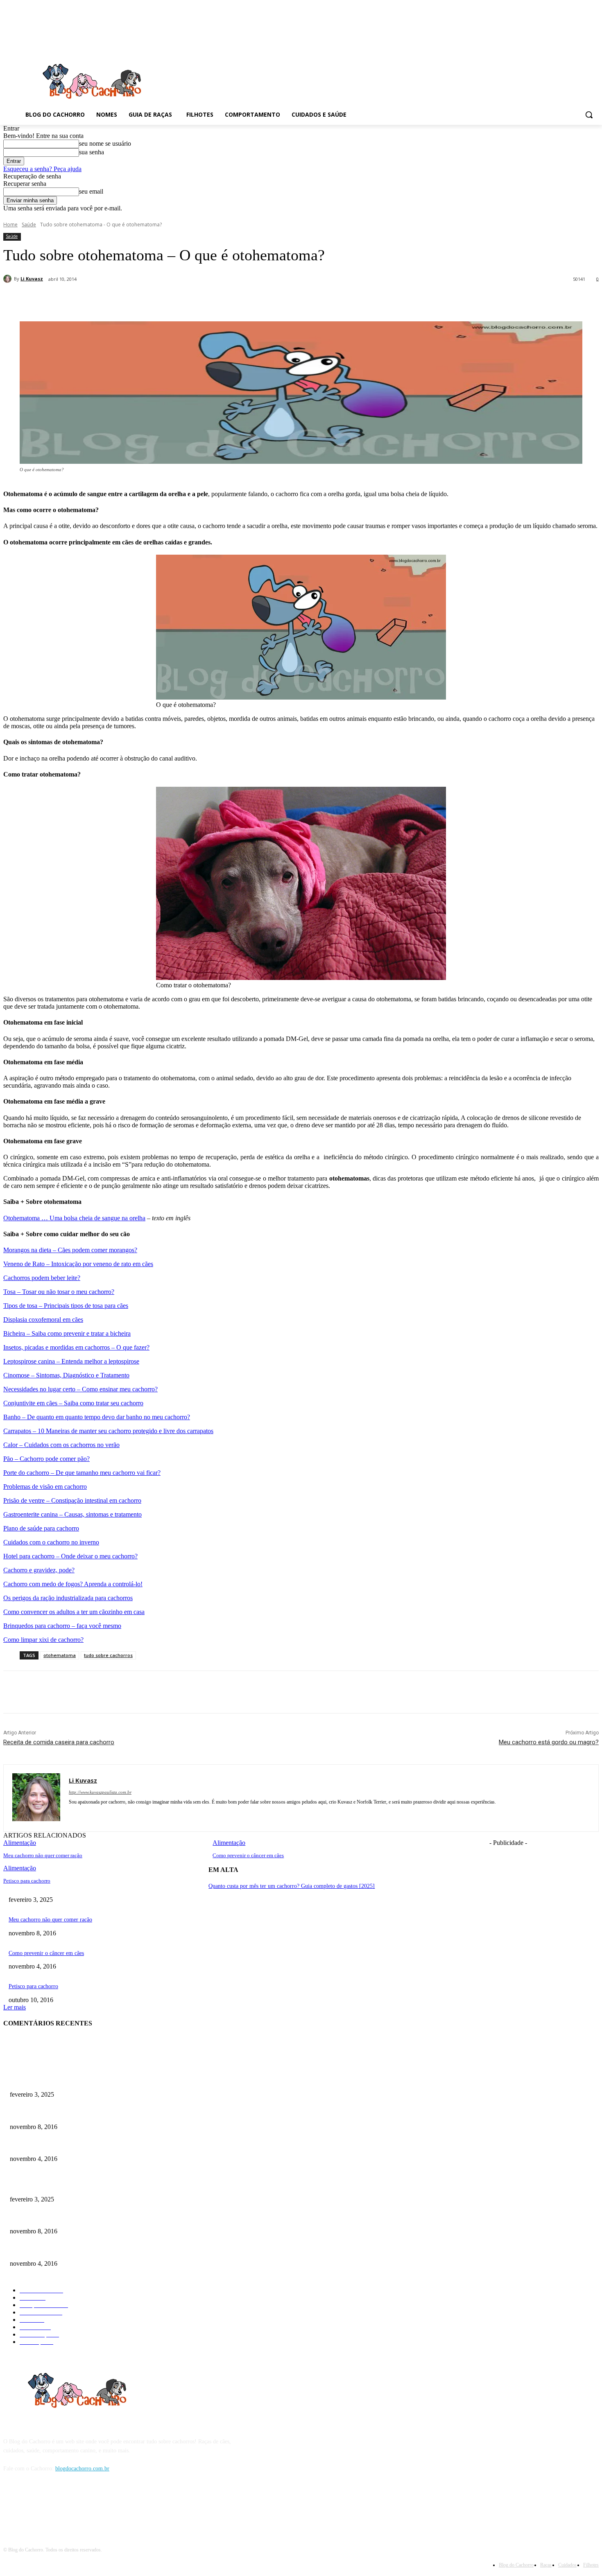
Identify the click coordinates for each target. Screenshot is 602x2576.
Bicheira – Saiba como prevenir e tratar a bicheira (67, 1333)
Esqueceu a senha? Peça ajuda (42, 169)
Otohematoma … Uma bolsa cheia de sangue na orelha (74, 1218)
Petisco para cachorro (27, 1881)
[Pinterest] (155, 300)
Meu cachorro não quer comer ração (43, 1855)
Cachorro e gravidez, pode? (39, 1570)
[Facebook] (96, 300)
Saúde (29, 225)
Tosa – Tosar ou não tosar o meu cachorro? (59, 1292)
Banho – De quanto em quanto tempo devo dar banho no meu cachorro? (97, 1417)
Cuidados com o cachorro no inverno (51, 1542)
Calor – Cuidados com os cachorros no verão (61, 1445)
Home (10, 225)
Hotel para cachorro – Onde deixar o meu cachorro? (70, 1556)
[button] (589, 115)
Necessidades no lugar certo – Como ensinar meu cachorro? (80, 1389)
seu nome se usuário (105, 143)
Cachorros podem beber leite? (42, 1278)
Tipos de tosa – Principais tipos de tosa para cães (66, 1306)
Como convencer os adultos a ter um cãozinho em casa (74, 1612)
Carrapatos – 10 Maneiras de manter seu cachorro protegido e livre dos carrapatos (108, 1431)
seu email (91, 191)
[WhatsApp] (185, 300)
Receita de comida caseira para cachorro (59, 1742)
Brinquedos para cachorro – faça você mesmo (62, 1626)
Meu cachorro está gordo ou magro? (549, 1742)
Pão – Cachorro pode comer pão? (46, 1459)
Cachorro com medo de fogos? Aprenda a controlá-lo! (73, 1584)
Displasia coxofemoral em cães (43, 1320)
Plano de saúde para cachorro (41, 1528)
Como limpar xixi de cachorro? (43, 1640)
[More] (215, 300)
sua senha (92, 152)
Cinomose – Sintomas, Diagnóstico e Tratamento (66, 1375)
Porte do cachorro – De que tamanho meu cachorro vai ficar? (82, 1473)
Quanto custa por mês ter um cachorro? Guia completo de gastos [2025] (292, 1886)
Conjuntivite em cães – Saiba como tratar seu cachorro (73, 1403)
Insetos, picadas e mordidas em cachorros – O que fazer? (76, 1347)
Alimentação (20, 1868)
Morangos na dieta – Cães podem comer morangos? (70, 1250)
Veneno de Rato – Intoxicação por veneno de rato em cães (78, 1264)
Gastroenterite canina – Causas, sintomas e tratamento (72, 1514)
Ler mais (15, 2007)
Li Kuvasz (32, 279)
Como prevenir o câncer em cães (248, 1855)
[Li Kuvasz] (9, 279)
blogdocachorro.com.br (82, 2469)
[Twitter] (126, 300)
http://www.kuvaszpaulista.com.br (100, 1792)
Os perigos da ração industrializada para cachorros (68, 1598)
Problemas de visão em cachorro (45, 1487)
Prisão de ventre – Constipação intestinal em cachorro (72, 1500)
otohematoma (60, 1655)
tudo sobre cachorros (108, 1655)
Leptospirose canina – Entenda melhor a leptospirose (71, 1361)
